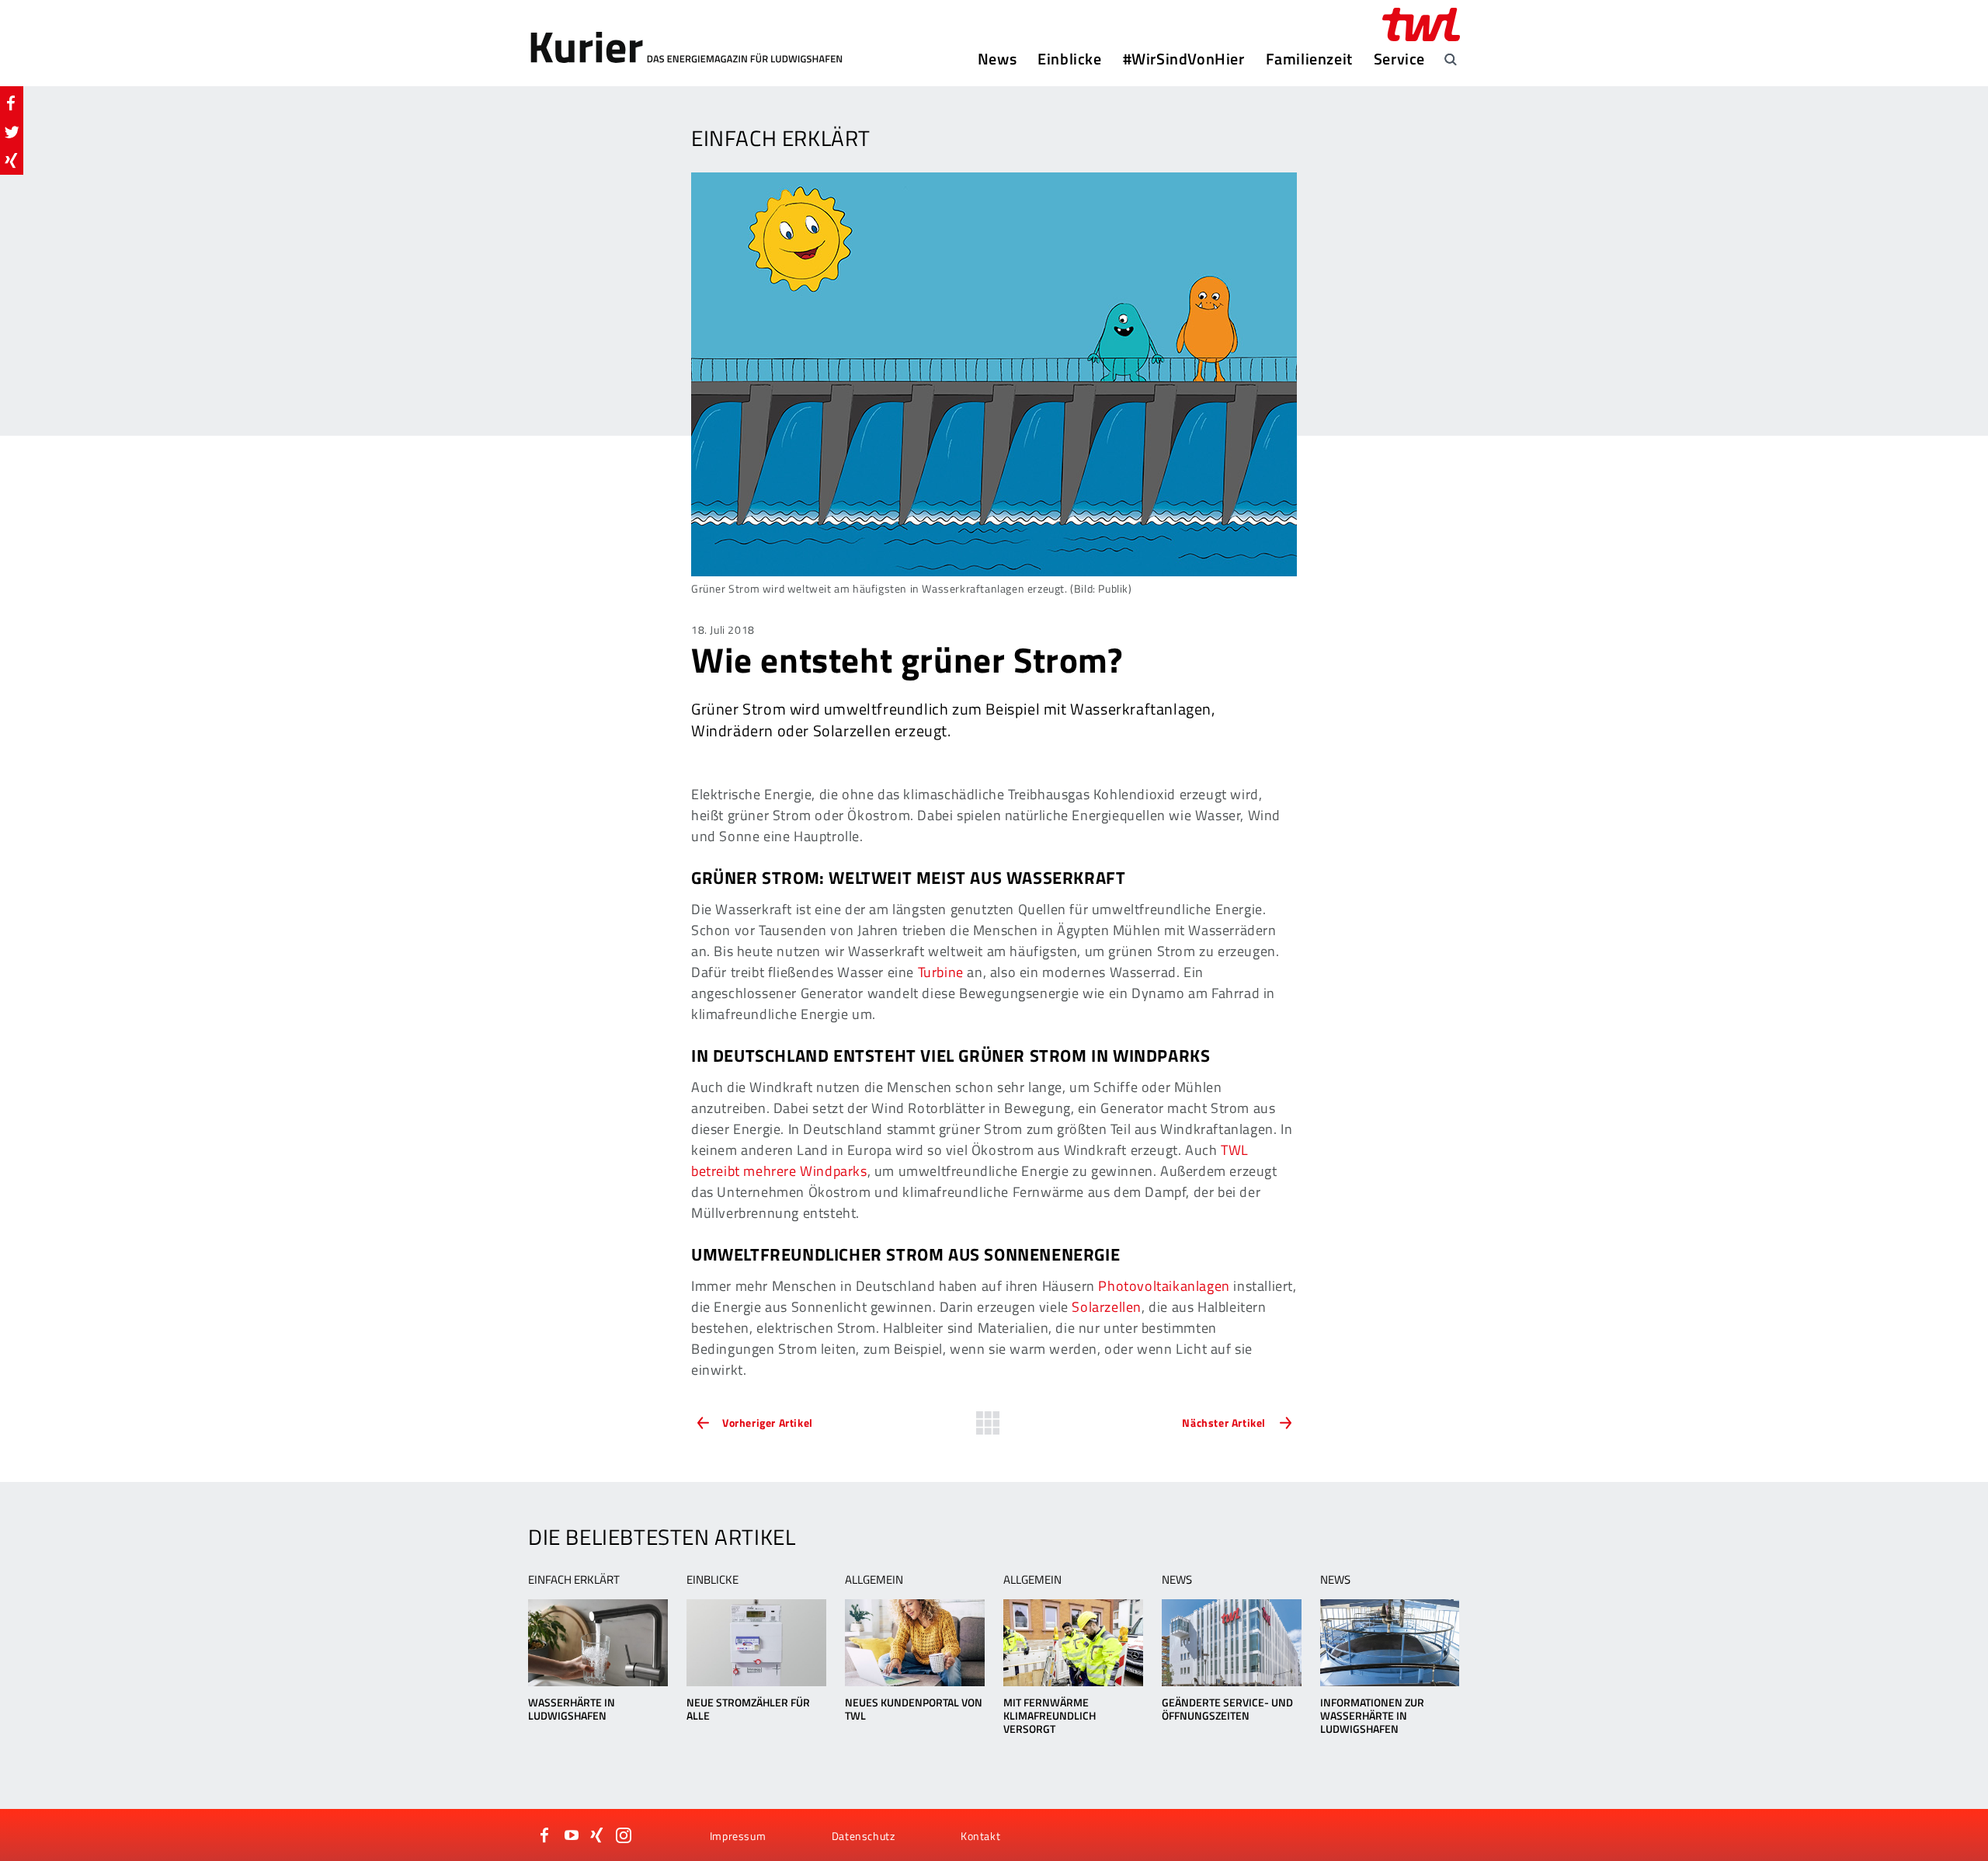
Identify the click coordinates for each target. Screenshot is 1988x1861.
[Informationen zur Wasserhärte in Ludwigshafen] (1390, 1643)
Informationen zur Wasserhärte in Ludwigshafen (1372, 1715)
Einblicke (1069, 59)
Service (1399, 59)
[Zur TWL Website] (1421, 24)
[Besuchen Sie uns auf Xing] (597, 1835)
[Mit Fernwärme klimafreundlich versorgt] (1073, 1643)
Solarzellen (1107, 1307)
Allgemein (874, 1579)
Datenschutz (864, 1836)
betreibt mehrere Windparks (779, 1171)
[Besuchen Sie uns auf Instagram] (624, 1835)
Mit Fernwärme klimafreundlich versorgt (1050, 1715)
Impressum (738, 1836)
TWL (1235, 1150)
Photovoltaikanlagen (1164, 1286)
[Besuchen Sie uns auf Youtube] (572, 1835)
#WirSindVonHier (1184, 59)
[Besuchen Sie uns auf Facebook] (545, 1835)
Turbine (941, 972)
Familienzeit (1309, 59)
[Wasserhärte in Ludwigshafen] (598, 1643)
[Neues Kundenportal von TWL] (914, 1643)
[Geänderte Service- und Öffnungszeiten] (1231, 1643)
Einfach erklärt (574, 1579)
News (997, 59)
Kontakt (980, 1836)
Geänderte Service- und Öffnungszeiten (1227, 1709)
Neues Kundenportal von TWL (914, 1709)
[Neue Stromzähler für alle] (756, 1643)
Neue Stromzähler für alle (748, 1709)
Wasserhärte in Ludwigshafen (572, 1709)
